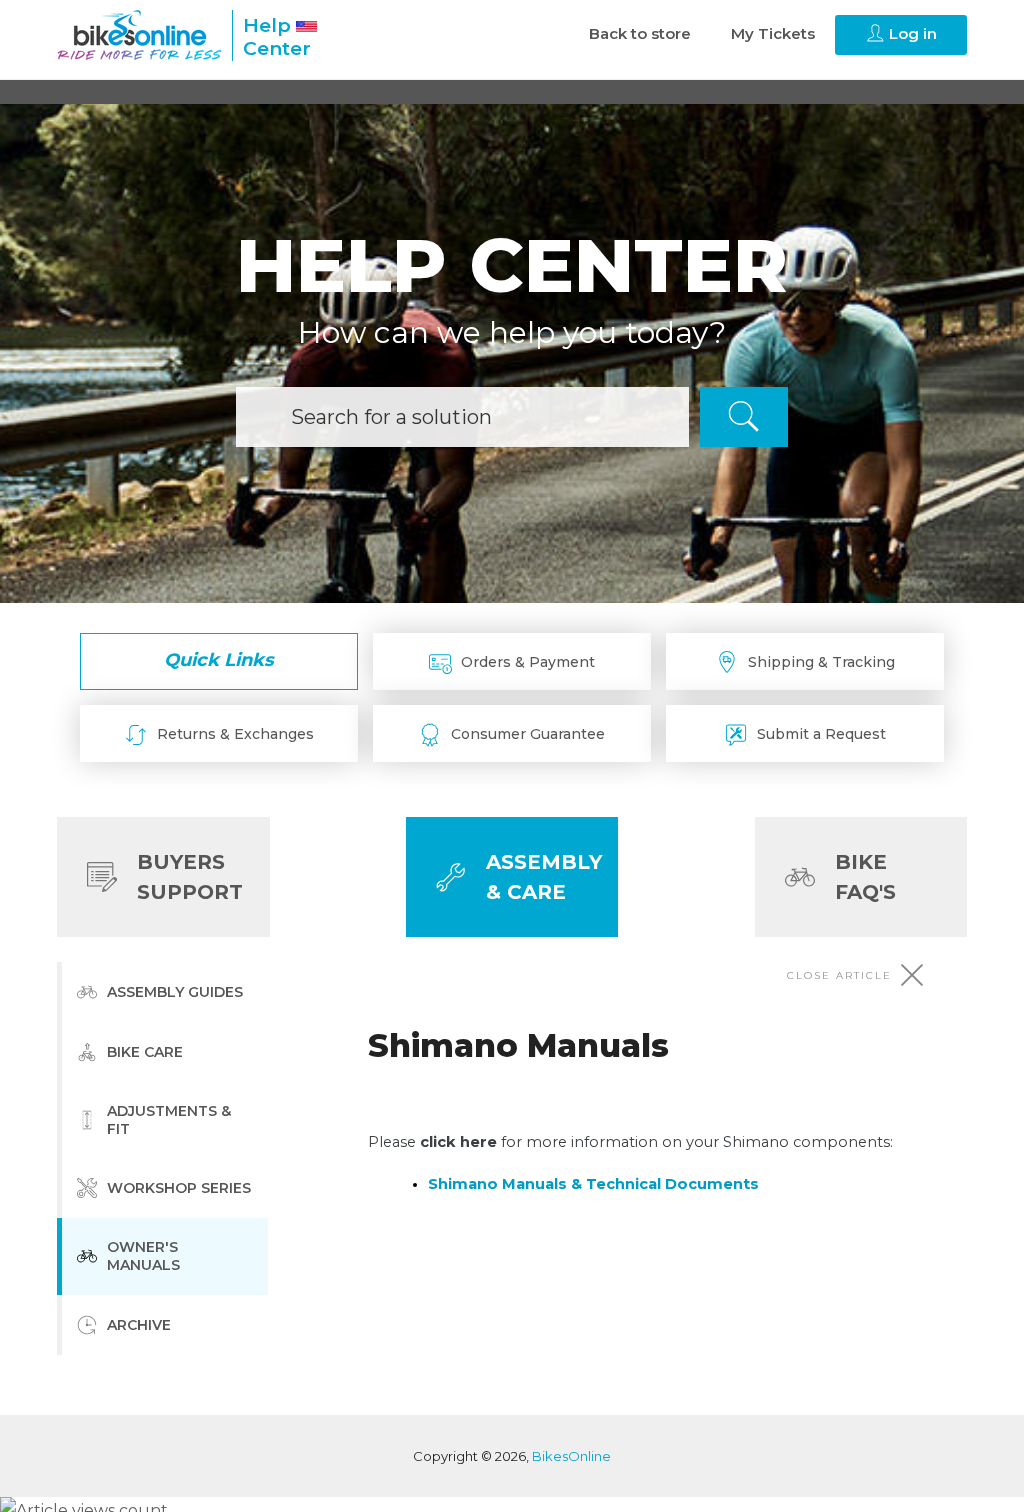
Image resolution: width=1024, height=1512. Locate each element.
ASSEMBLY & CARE (544, 877)
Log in (911, 33)
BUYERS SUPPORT (190, 877)
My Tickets (773, 33)
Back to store (640, 33)
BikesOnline (571, 1456)
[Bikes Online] (139, 35)
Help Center (277, 37)
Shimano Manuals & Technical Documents (593, 1184)
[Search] (744, 417)
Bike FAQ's (865, 877)
